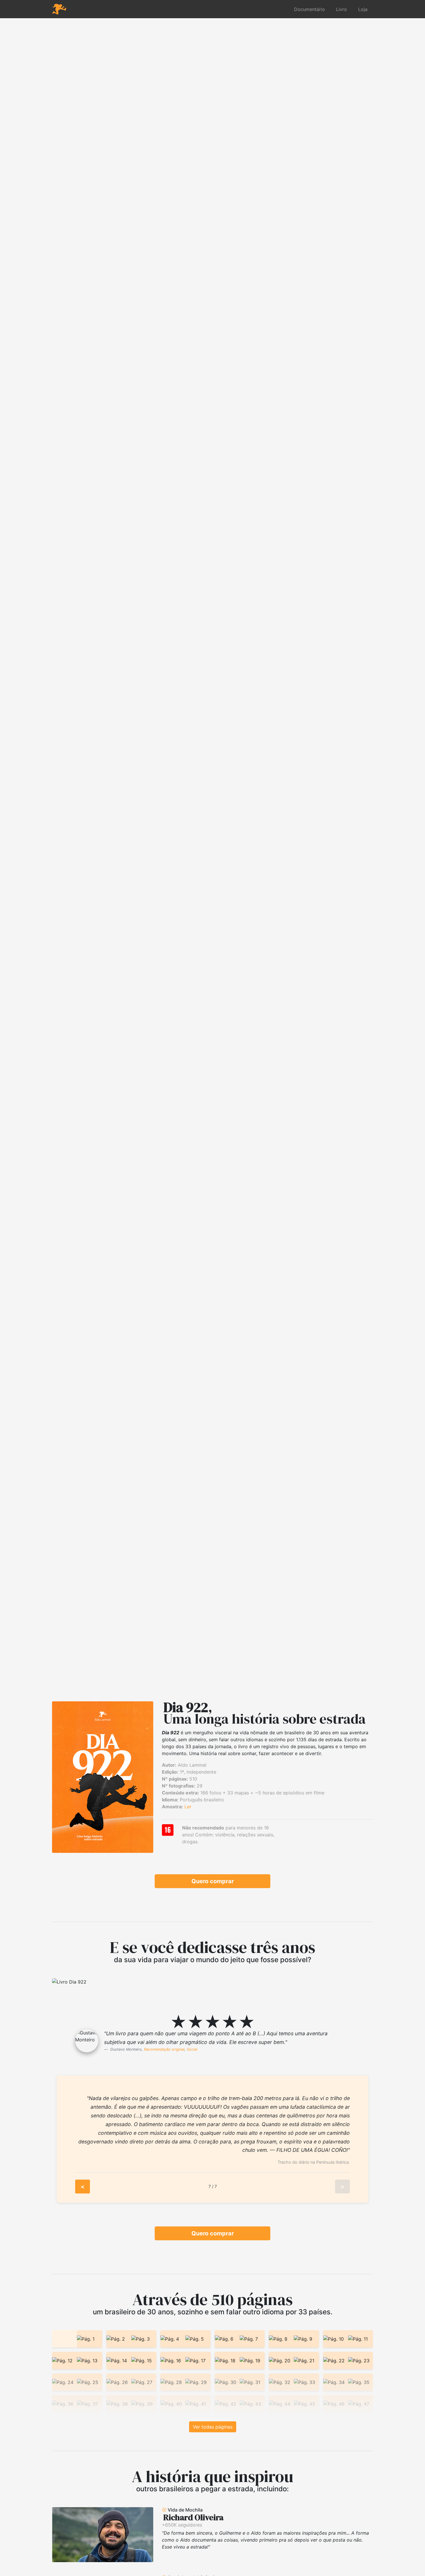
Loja (363, 9)
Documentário (309, 9)
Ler (188, 1807)
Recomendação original (164, 2049)
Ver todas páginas (213, 2427)
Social (192, 2049)
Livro (341, 9)
